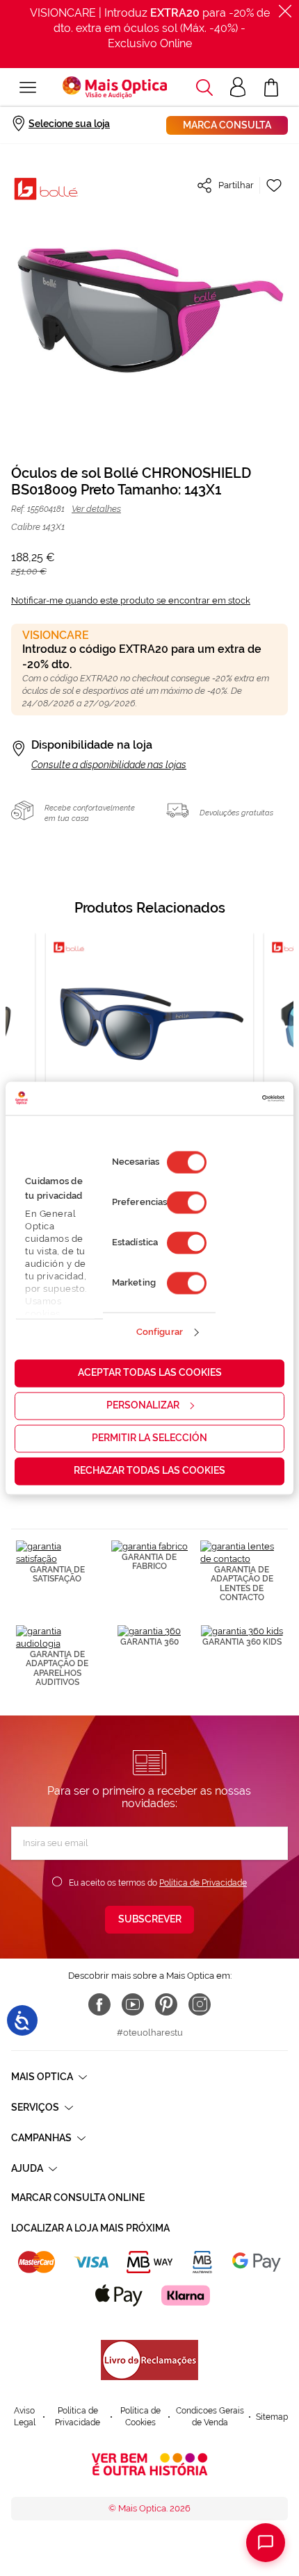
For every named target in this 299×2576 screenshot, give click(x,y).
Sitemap (272, 2417)
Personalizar (143, 1405)
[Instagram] (200, 2004)
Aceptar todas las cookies (150, 1372)
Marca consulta (227, 125)
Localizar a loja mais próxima (90, 2228)
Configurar (160, 1332)
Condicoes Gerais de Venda (210, 2417)
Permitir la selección (149, 1438)
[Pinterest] (166, 2004)
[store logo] (115, 88)
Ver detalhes (96, 509)
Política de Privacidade (203, 1883)
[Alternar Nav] (28, 88)
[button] (204, 88)
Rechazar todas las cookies (149, 1470)
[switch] (187, 1202)
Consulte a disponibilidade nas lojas (109, 765)
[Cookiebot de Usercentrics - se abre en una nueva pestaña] (224, 1098)
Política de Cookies (140, 2417)
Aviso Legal (25, 2417)
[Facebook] (99, 2004)
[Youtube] (133, 2004)
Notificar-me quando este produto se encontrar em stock (131, 600)
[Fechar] (285, 11)
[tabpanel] (149, 1062)
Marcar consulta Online (78, 2197)
